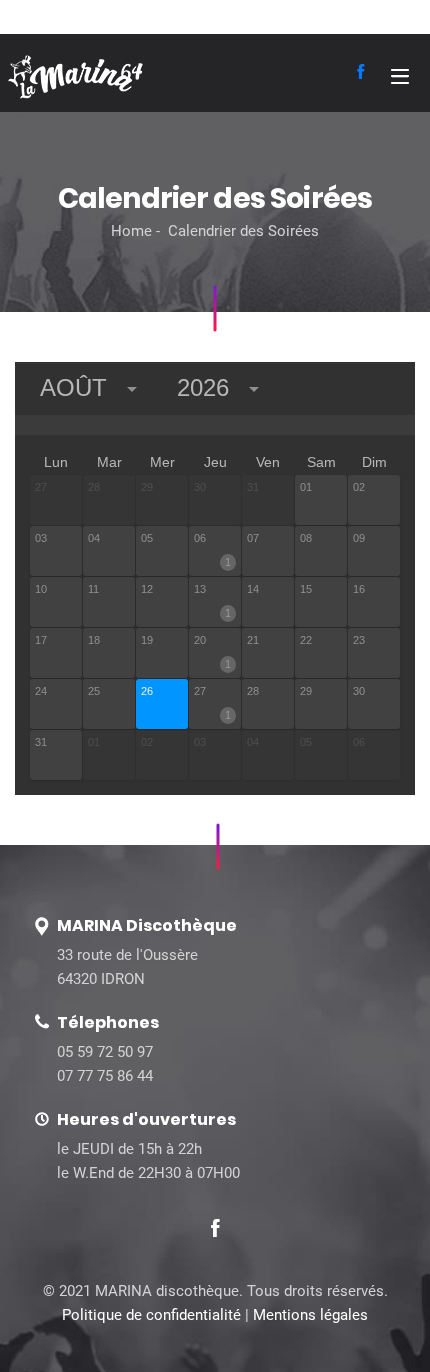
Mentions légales (310, 1315)
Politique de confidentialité (151, 1315)
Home (131, 231)
